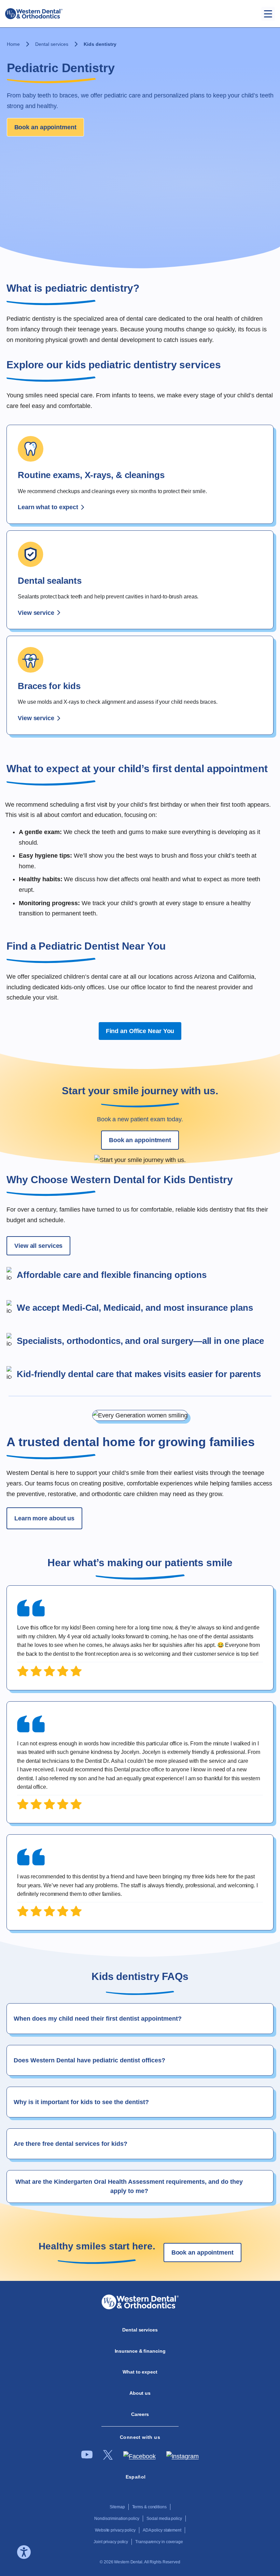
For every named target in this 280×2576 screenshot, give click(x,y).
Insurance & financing (140, 2351)
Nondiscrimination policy (117, 2519)
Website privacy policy (115, 2530)
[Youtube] (87, 2457)
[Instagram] (183, 2456)
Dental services (52, 44)
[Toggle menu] (268, 14)
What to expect (140, 2372)
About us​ (140, 2393)
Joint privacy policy (111, 2542)
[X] (108, 2458)
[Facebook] (139, 2456)
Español (136, 2477)
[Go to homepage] (34, 14)
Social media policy (164, 2519)
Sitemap (117, 2507)
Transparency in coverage (159, 2542)
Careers (140, 2414)
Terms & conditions (149, 2507)
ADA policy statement (162, 2530)
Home (13, 44)
